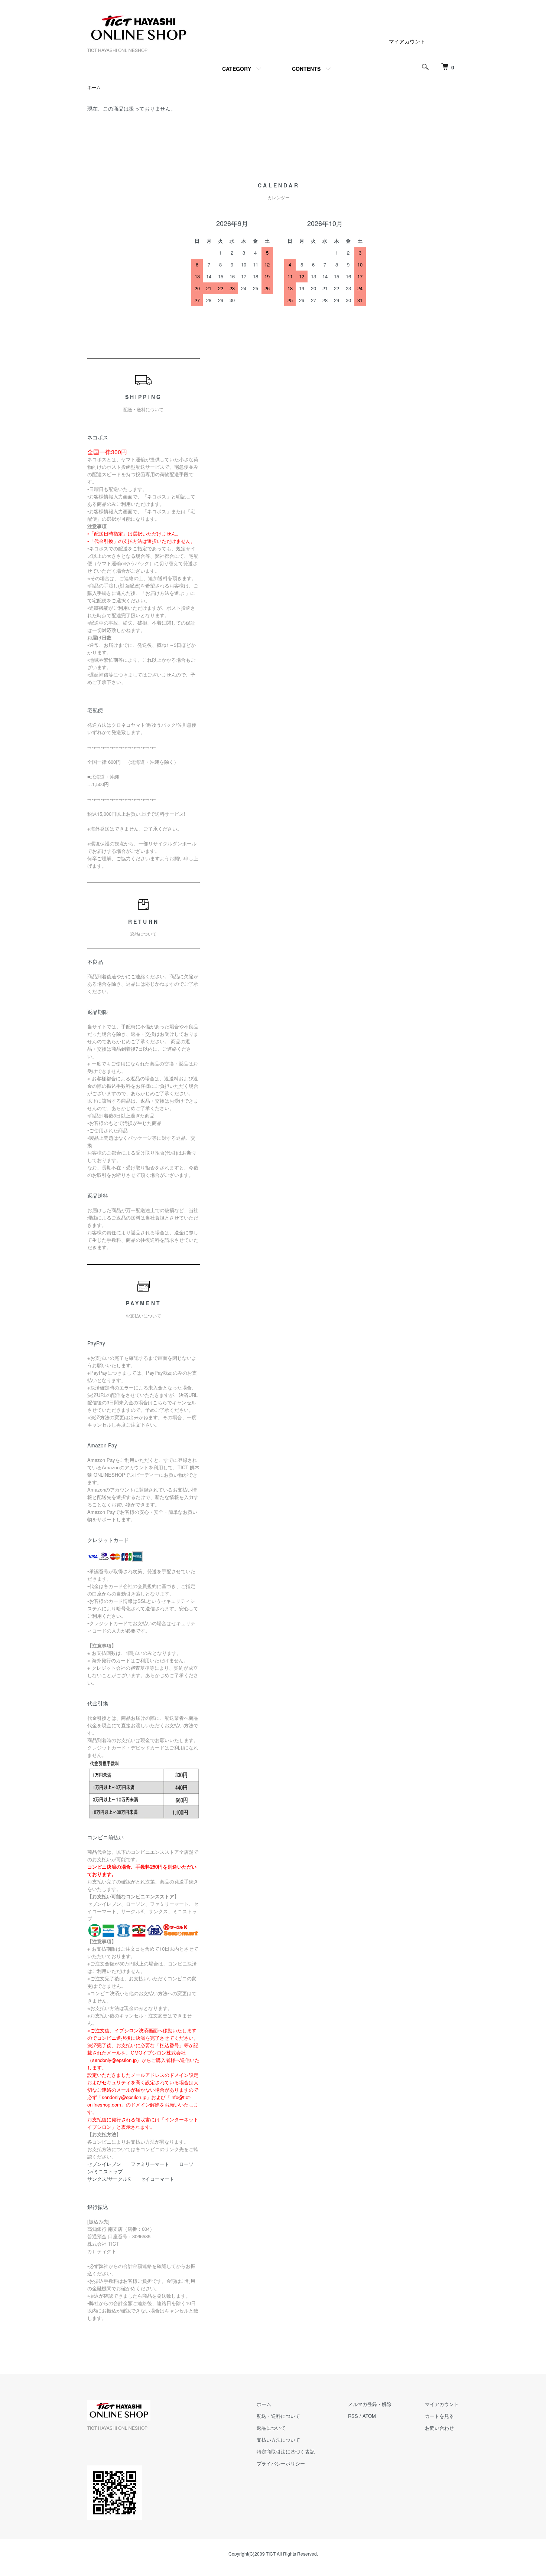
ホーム (94, 87)
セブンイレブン (104, 2164)
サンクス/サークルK (109, 2179)
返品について (271, 2428)
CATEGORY (237, 69)
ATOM (369, 2416)
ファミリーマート (150, 2164)
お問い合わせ (439, 2428)
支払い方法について (278, 2440)
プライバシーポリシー (281, 2463)
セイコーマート (157, 2179)
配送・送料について (278, 2416)
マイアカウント (407, 41)
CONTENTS (306, 69)
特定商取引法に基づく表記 (286, 2451)
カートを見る (439, 2416)
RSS (353, 2416)
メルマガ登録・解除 (370, 2404)
